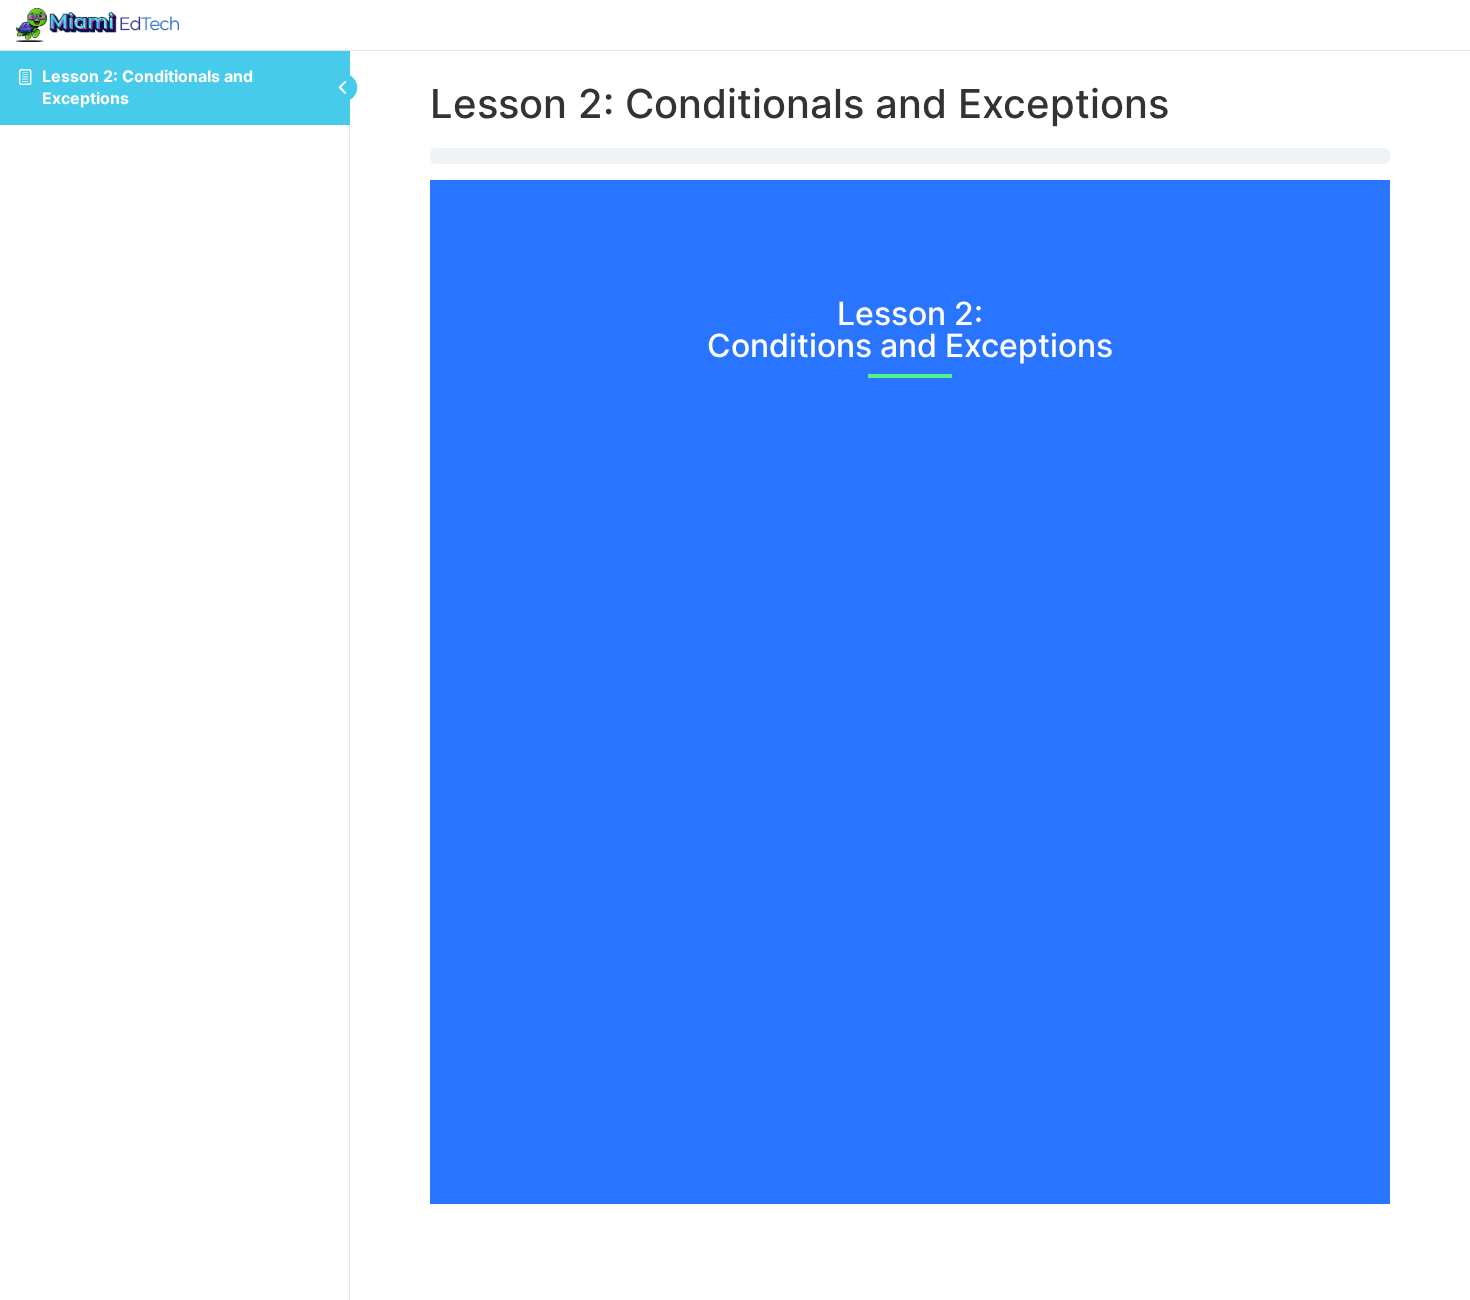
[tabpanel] (910, 676)
